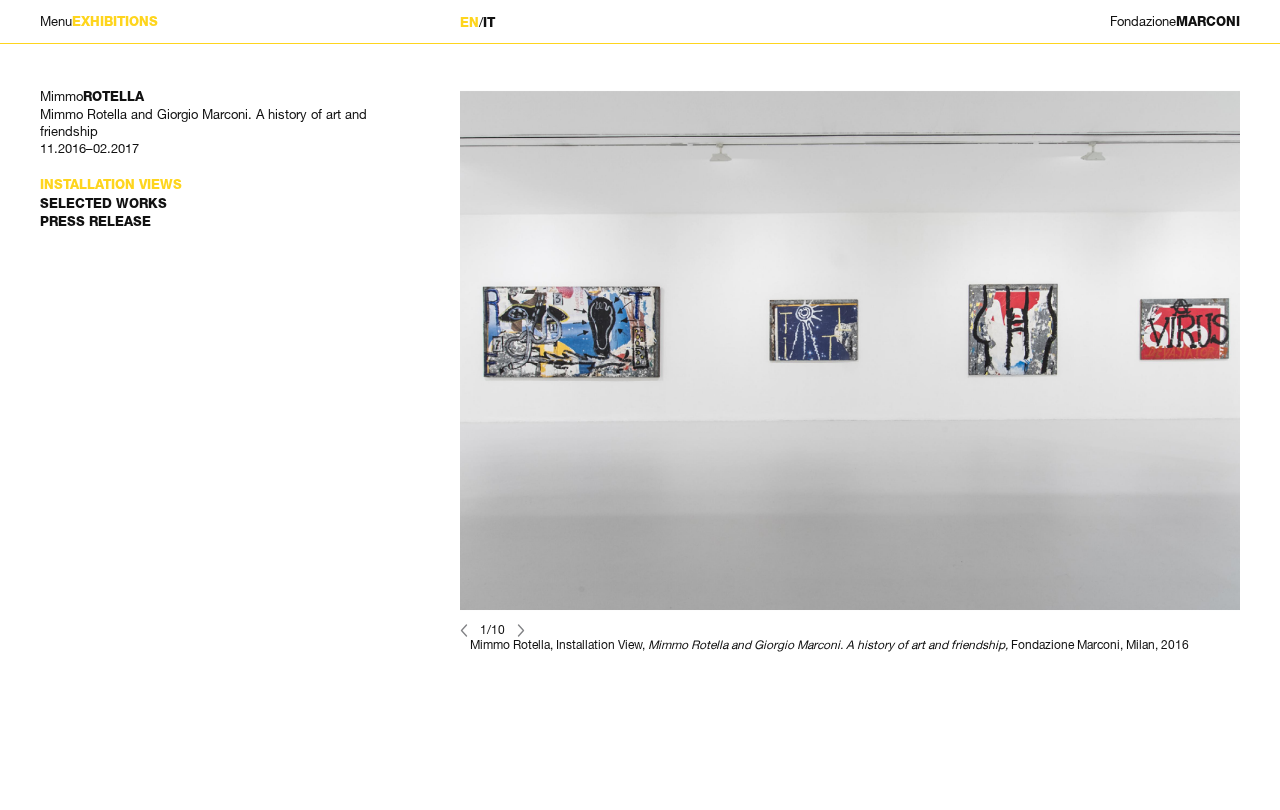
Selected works (103, 203)
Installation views (111, 184)
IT (489, 22)
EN (469, 22)
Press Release (95, 221)
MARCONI (1175, 21)
